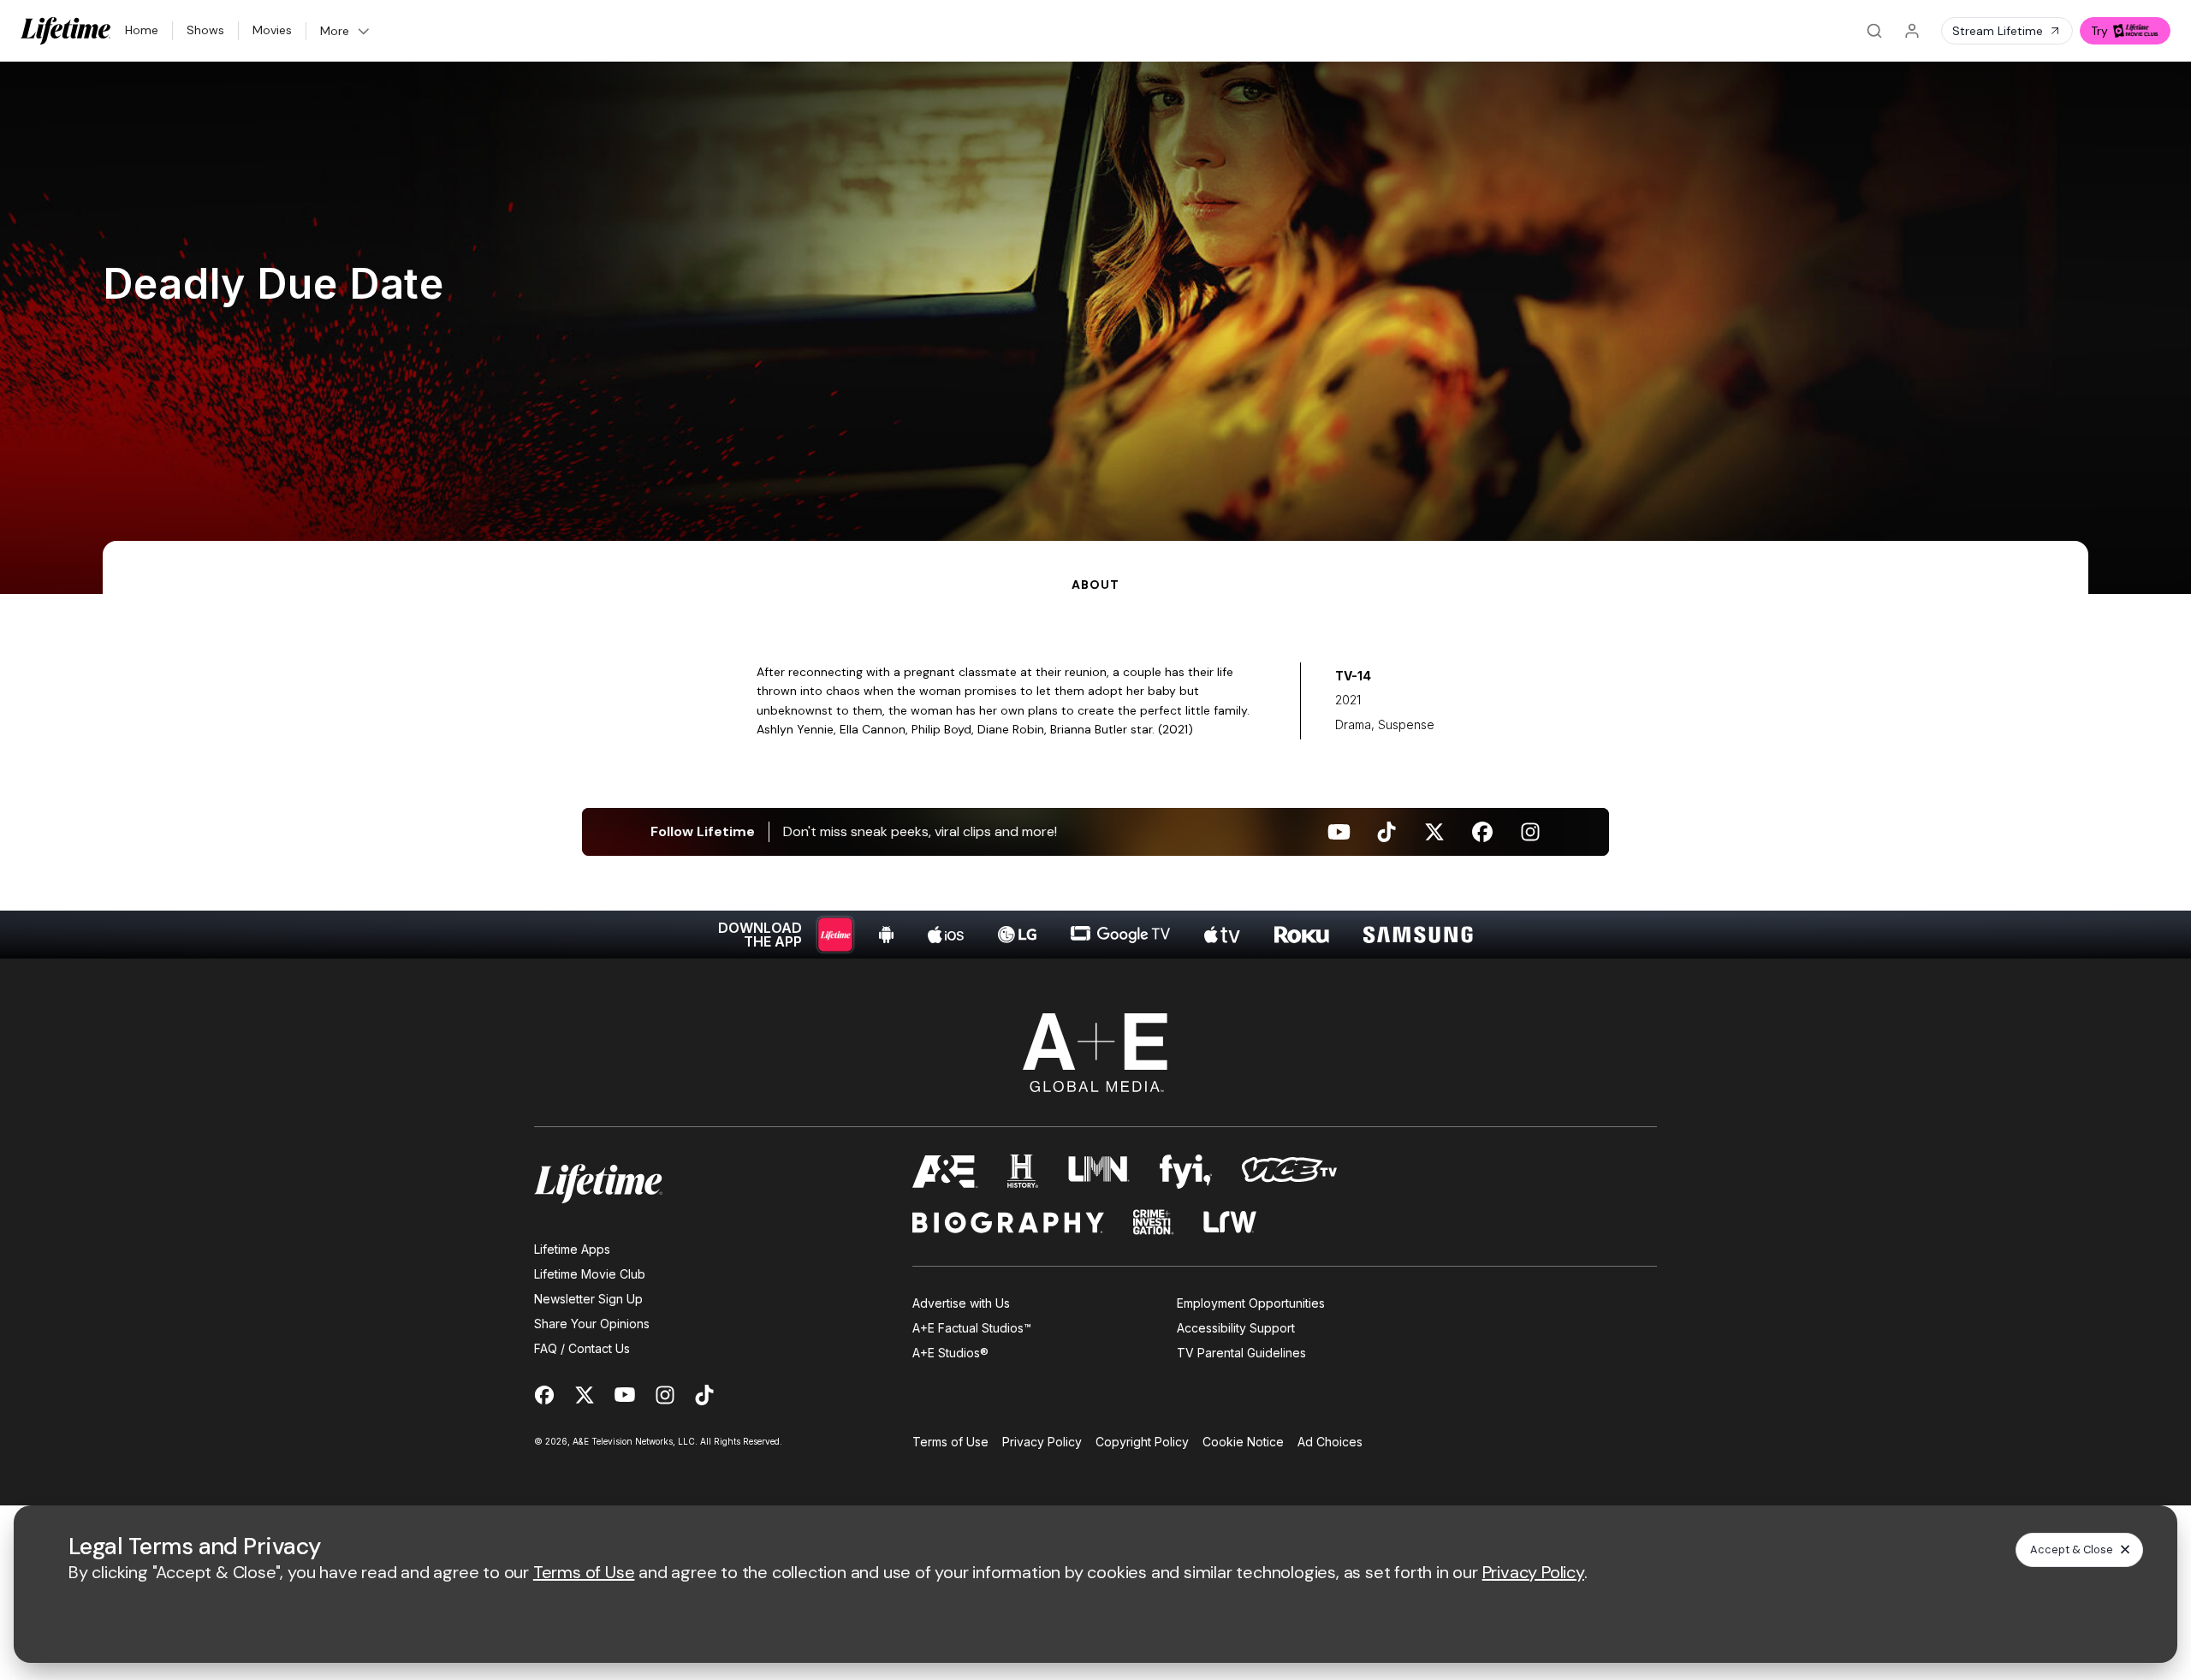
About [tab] (1095, 585)
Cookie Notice (1243, 1442)
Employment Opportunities (1251, 1303)
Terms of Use (950, 1442)
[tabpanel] (1095, 776)
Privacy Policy (1042, 1442)
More (335, 31)
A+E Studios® (950, 1353)
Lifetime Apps (572, 1249)
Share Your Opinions (592, 1324)
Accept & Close (2072, 1549)
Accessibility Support (1236, 1328)
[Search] (1874, 31)
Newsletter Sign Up (588, 1299)
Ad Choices (1330, 1442)
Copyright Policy (1142, 1442)
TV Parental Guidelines (1241, 1353)
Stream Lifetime (1998, 31)
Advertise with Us (961, 1303)
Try (2099, 31)
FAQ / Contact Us (582, 1348)
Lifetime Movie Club (590, 1274)
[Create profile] (1912, 31)
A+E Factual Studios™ (972, 1328)
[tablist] (1095, 567)
